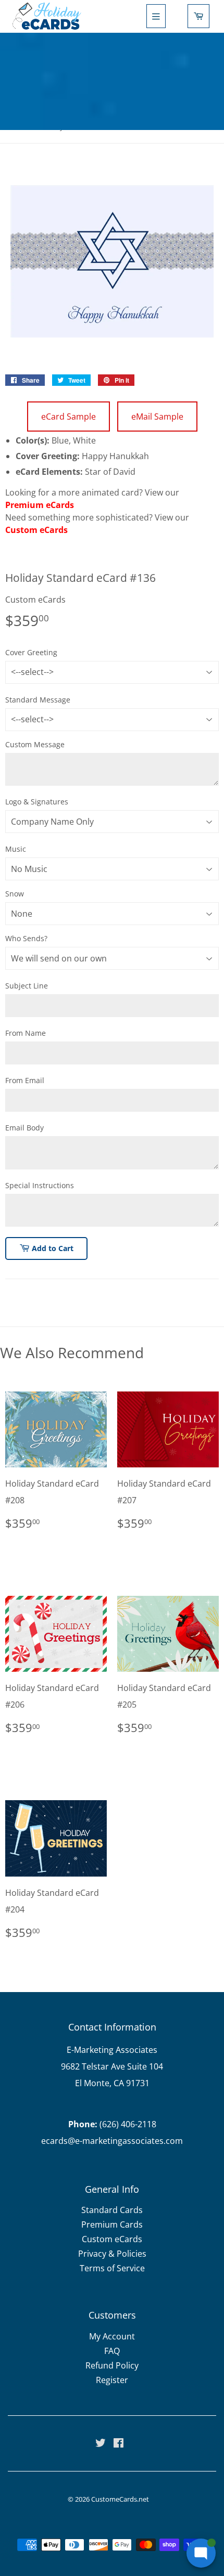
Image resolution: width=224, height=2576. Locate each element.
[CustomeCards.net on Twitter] (101, 2444)
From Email (25, 1080)
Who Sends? (26, 938)
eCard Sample (69, 417)
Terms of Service (112, 2268)
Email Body (24, 1128)
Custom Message (35, 744)
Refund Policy (112, 2365)
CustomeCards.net (120, 2499)
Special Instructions (40, 1185)
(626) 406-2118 (128, 2124)
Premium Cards (112, 2224)
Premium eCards (40, 505)
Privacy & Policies (112, 2254)
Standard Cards (112, 2210)
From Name (26, 1033)
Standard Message (38, 700)
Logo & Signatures (37, 802)
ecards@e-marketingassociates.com (112, 2141)
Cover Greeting (31, 652)
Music (16, 849)
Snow (15, 894)
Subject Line (27, 986)
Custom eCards (36, 530)
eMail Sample (157, 417)
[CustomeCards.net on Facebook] (119, 2444)
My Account (112, 2336)
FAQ (112, 2351)
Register (112, 2380)
